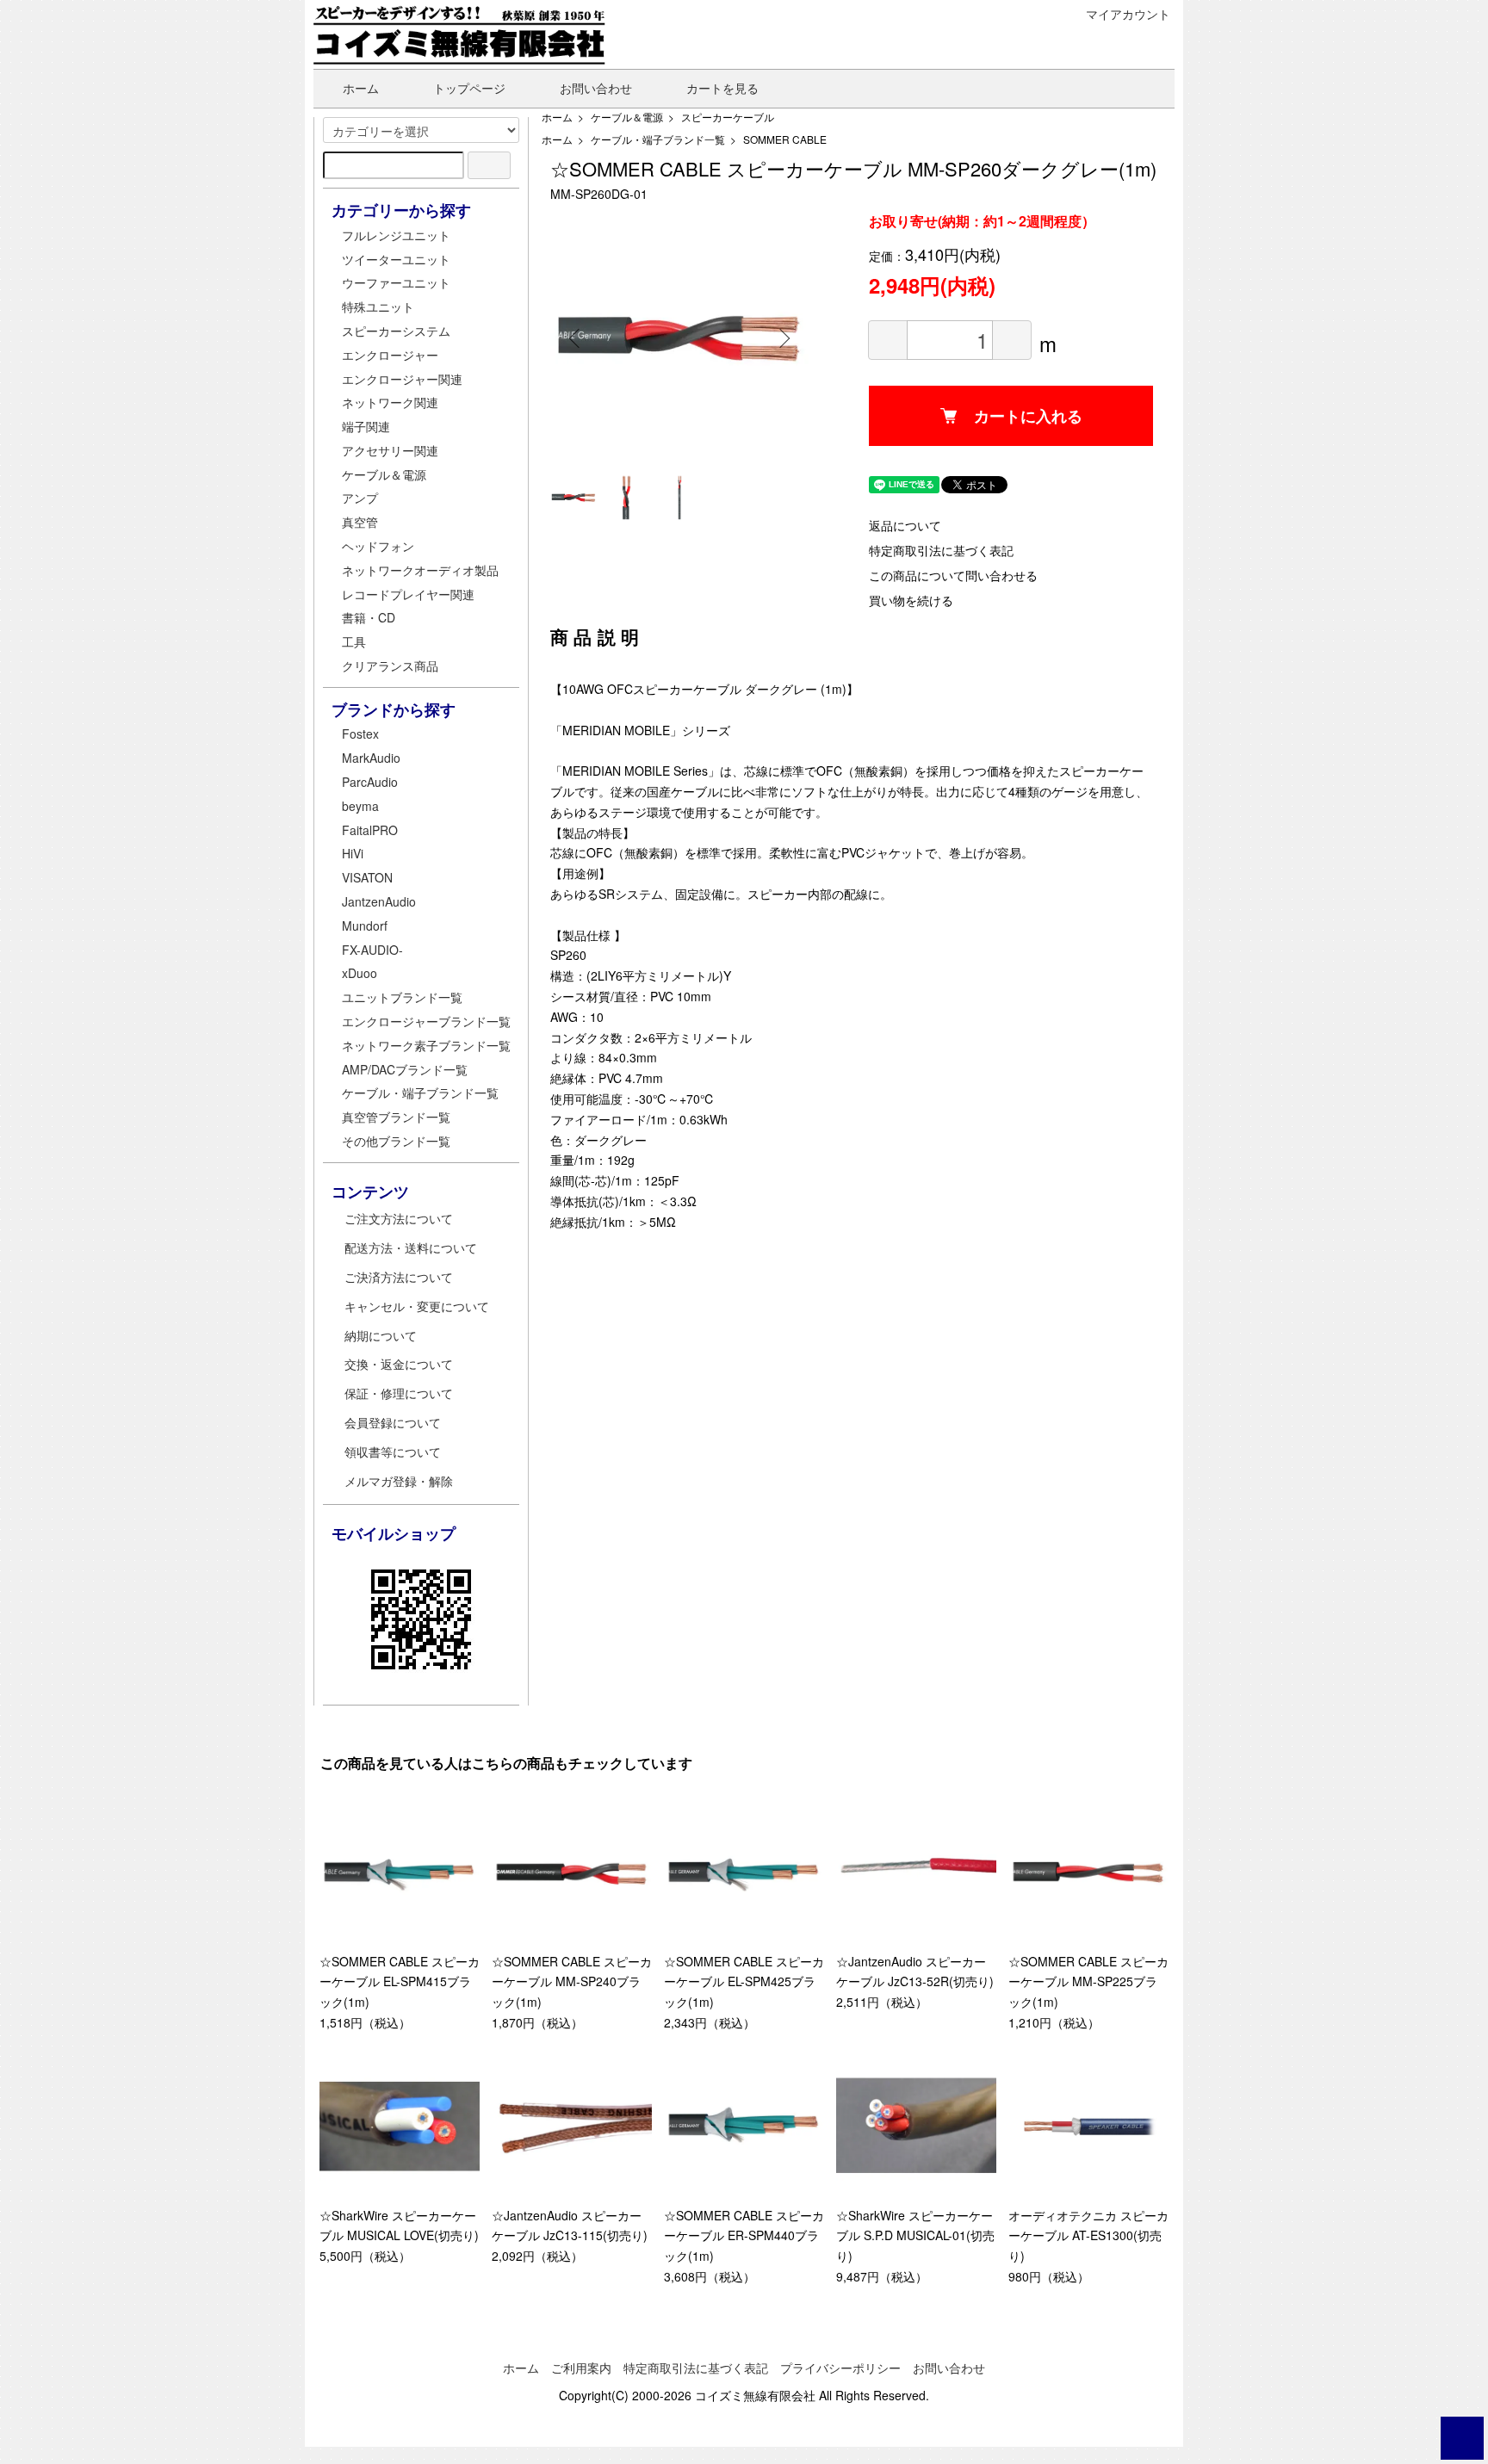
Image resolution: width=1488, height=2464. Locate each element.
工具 (354, 641)
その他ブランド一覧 (396, 1141)
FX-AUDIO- (372, 950)
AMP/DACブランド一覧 (405, 1069)
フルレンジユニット (396, 235)
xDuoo (360, 973)
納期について (381, 1335)
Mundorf (365, 926)
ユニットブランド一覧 (402, 997)
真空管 (360, 522)
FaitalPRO (370, 830)
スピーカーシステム (396, 331)
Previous (576, 338)
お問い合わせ (596, 88)
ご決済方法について (399, 1277)
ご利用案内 (581, 2368)
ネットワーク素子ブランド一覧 (426, 1045)
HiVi (353, 853)
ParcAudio (370, 782)
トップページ (469, 88)
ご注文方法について (399, 1218)
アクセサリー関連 (390, 450)
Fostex (360, 734)
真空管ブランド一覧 (396, 1117)
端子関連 (366, 426)
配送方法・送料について (411, 1247)
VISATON (367, 877)
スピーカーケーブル (728, 117)
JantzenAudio (379, 901)
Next (783, 338)
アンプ (360, 498)
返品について (905, 525)
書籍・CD (369, 617)
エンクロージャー (390, 355)
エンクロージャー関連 (402, 379)
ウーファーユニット (396, 282)
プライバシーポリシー (840, 2368)
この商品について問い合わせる (953, 575)
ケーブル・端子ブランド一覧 (658, 139)
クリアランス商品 (390, 666)
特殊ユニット (378, 306)
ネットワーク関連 (390, 402)
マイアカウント (1128, 14)
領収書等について (393, 1452)
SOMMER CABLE (785, 139)
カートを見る (722, 88)
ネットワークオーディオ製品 (420, 570)
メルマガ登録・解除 (399, 1481)
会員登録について (393, 1422)
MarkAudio (371, 758)
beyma (360, 806)
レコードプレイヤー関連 (408, 594)
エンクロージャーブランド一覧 (426, 1021)
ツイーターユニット (396, 259)
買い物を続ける (911, 600)
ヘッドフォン (378, 546)
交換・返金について (399, 1364)
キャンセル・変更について (417, 1306)
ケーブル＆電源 (627, 117)
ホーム (361, 88)
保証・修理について (399, 1393)
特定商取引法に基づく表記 (941, 550)
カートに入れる (1028, 416)
